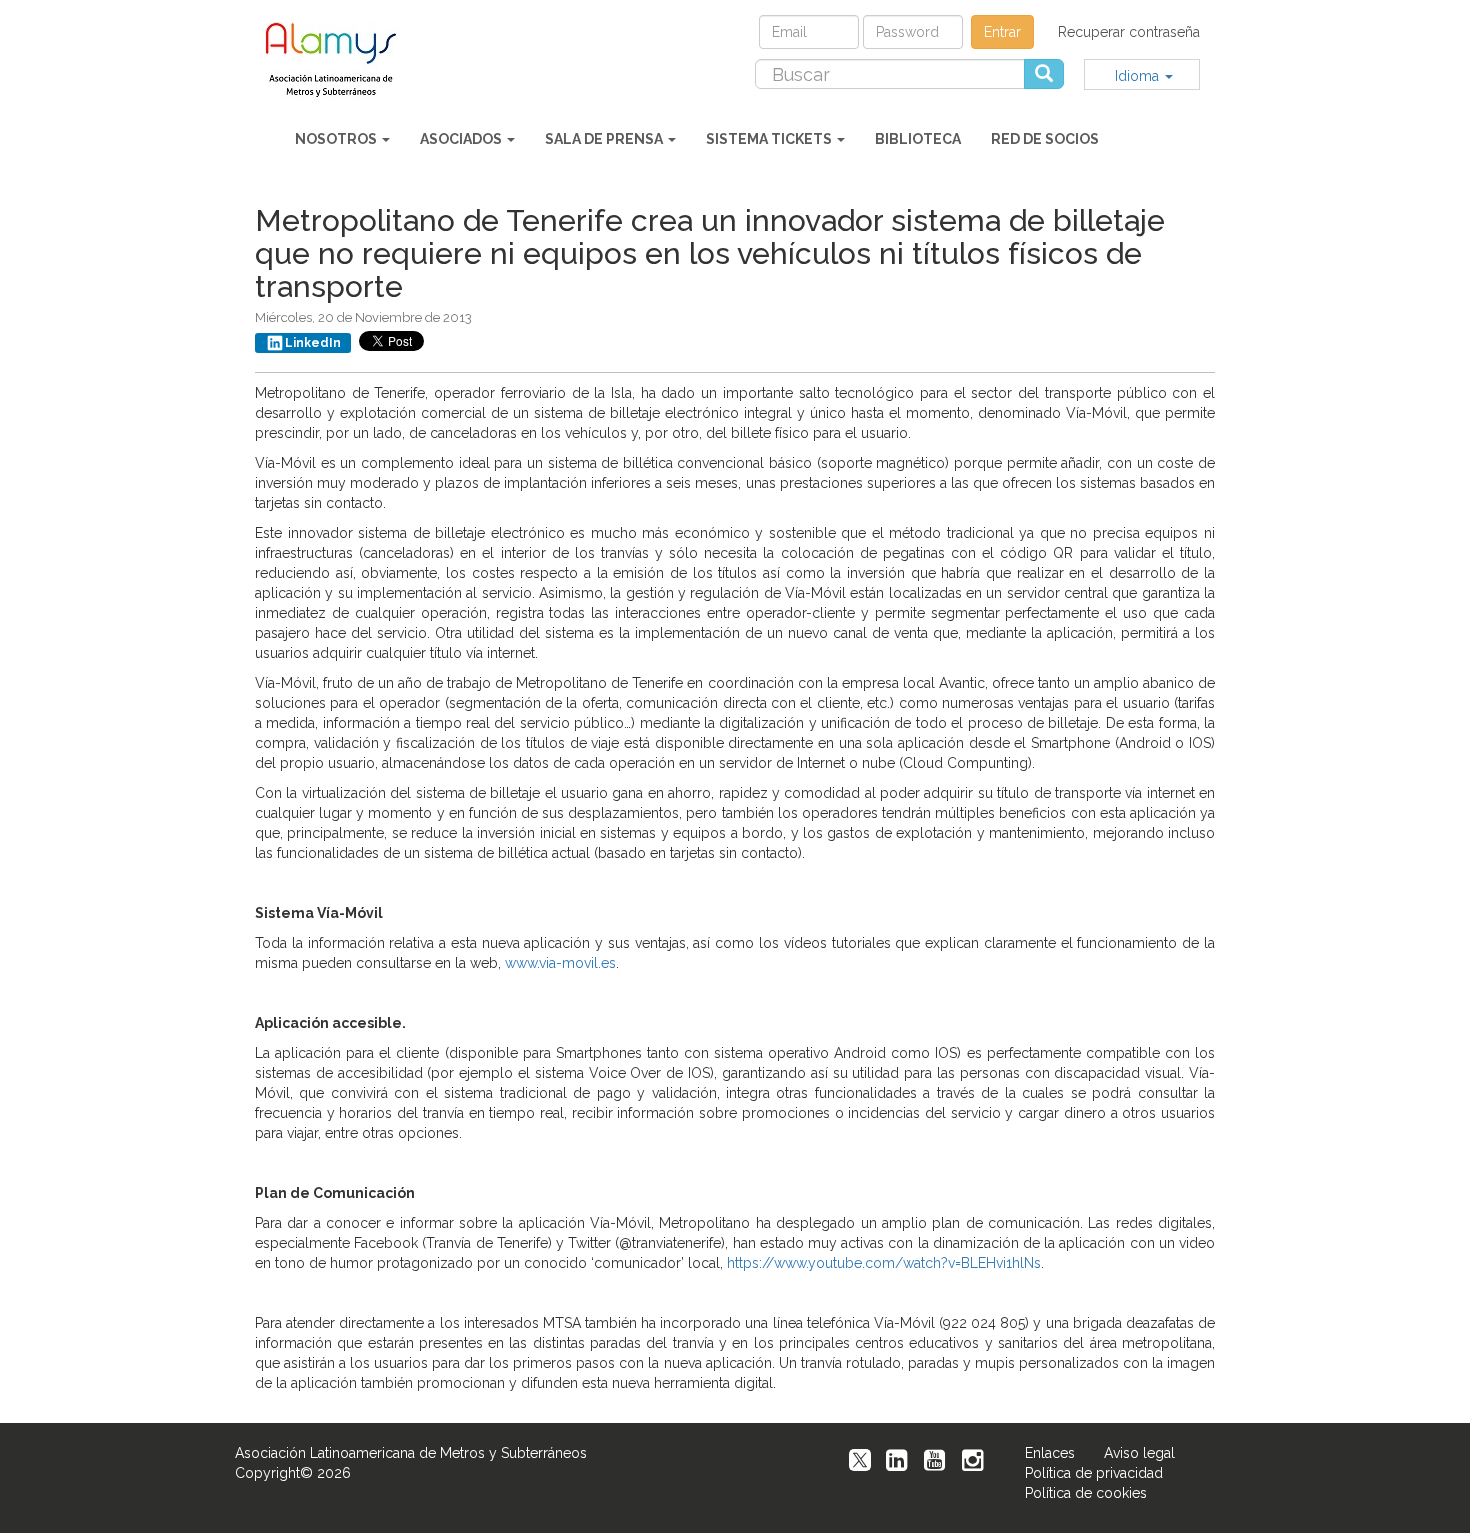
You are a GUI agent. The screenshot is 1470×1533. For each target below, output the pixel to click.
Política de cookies (1086, 1493)
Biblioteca (918, 139)
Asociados (462, 139)
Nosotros (337, 139)
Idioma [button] (1139, 76)
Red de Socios (1045, 139)
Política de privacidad (1094, 1473)
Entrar (1002, 32)
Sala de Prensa (605, 139)
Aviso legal (1139, 1453)
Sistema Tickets (770, 139)
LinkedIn (313, 343)
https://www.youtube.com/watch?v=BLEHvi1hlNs (884, 1263)
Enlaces (1050, 1453)
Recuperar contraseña (1129, 32)
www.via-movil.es (560, 963)
